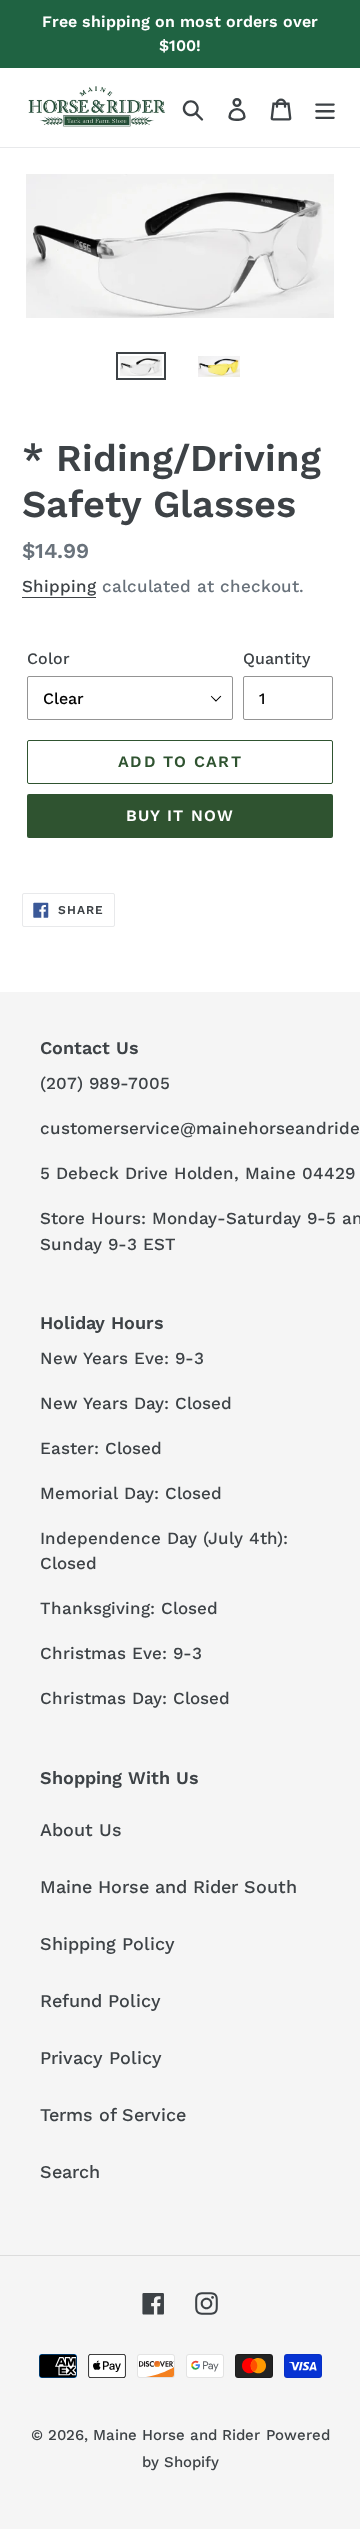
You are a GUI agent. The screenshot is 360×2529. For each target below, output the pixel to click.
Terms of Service (113, 2114)
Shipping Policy (107, 1943)
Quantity (276, 658)
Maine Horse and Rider (176, 2435)
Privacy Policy (101, 2057)
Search (70, 2171)
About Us (81, 1829)
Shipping (59, 586)
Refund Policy (100, 2000)
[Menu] (325, 107)
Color (48, 658)
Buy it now (180, 815)
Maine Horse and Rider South (168, 1886)
